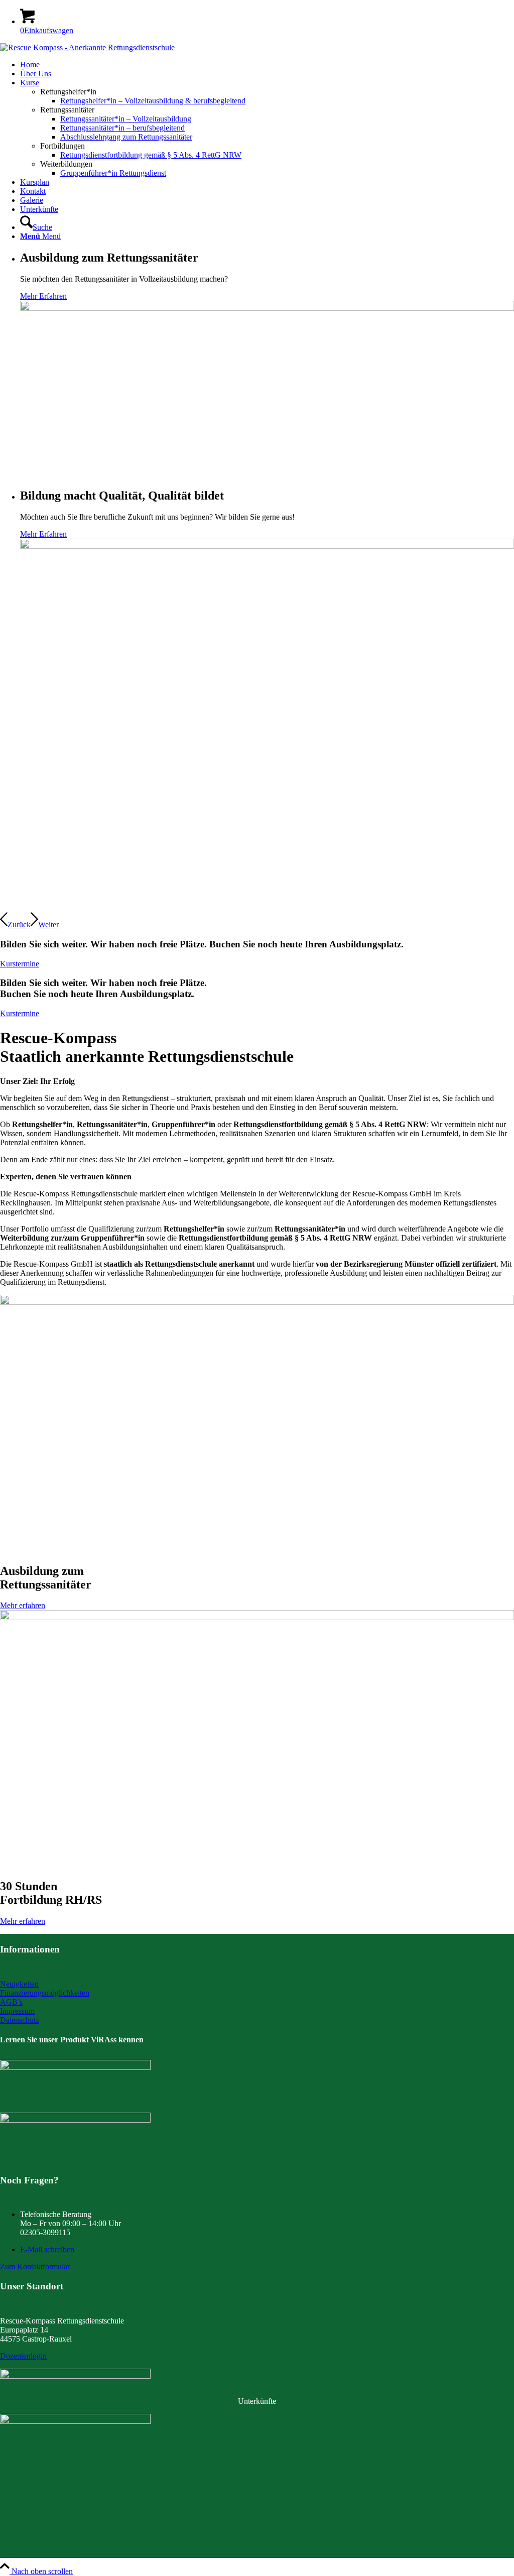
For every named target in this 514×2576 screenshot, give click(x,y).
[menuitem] (267, 65)
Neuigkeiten (19, 1984)
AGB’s (11, 2002)
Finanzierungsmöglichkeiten (45, 1993)
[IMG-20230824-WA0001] (75, 2120)
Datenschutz (20, 2020)
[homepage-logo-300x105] (75, 2067)
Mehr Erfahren (43, 296)
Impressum (17, 2011)
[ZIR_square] (75, 2421)
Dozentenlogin (23, 2356)
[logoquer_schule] (87, 47)
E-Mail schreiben (47, 2249)
